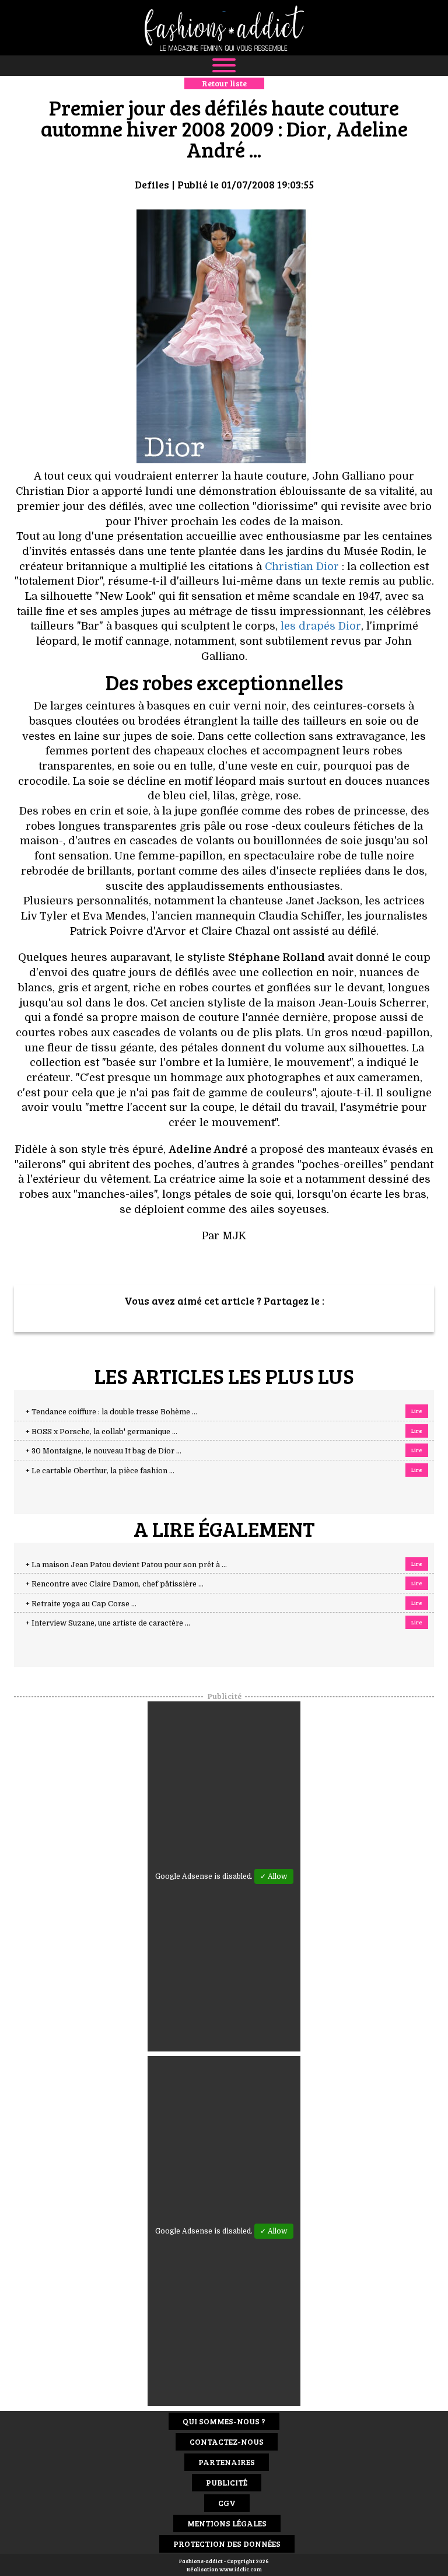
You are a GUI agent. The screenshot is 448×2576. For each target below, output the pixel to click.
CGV (227, 2503)
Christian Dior (302, 567)
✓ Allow (274, 1876)
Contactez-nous (227, 2442)
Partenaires (227, 2462)
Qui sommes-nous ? (224, 2421)
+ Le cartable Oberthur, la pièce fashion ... (100, 1471)
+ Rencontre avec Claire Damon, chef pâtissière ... (115, 1584)
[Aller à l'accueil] (224, 28)
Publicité (227, 2482)
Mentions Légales (227, 2523)
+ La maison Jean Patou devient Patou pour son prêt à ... (126, 1565)
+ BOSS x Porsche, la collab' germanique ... (101, 1432)
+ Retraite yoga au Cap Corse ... (81, 1604)
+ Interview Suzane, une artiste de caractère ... (108, 1623)
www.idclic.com (241, 2569)
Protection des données (227, 2544)
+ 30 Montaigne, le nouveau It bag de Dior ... (104, 1451)
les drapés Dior (321, 626)
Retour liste (224, 83)
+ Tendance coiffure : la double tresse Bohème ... (111, 1412)
